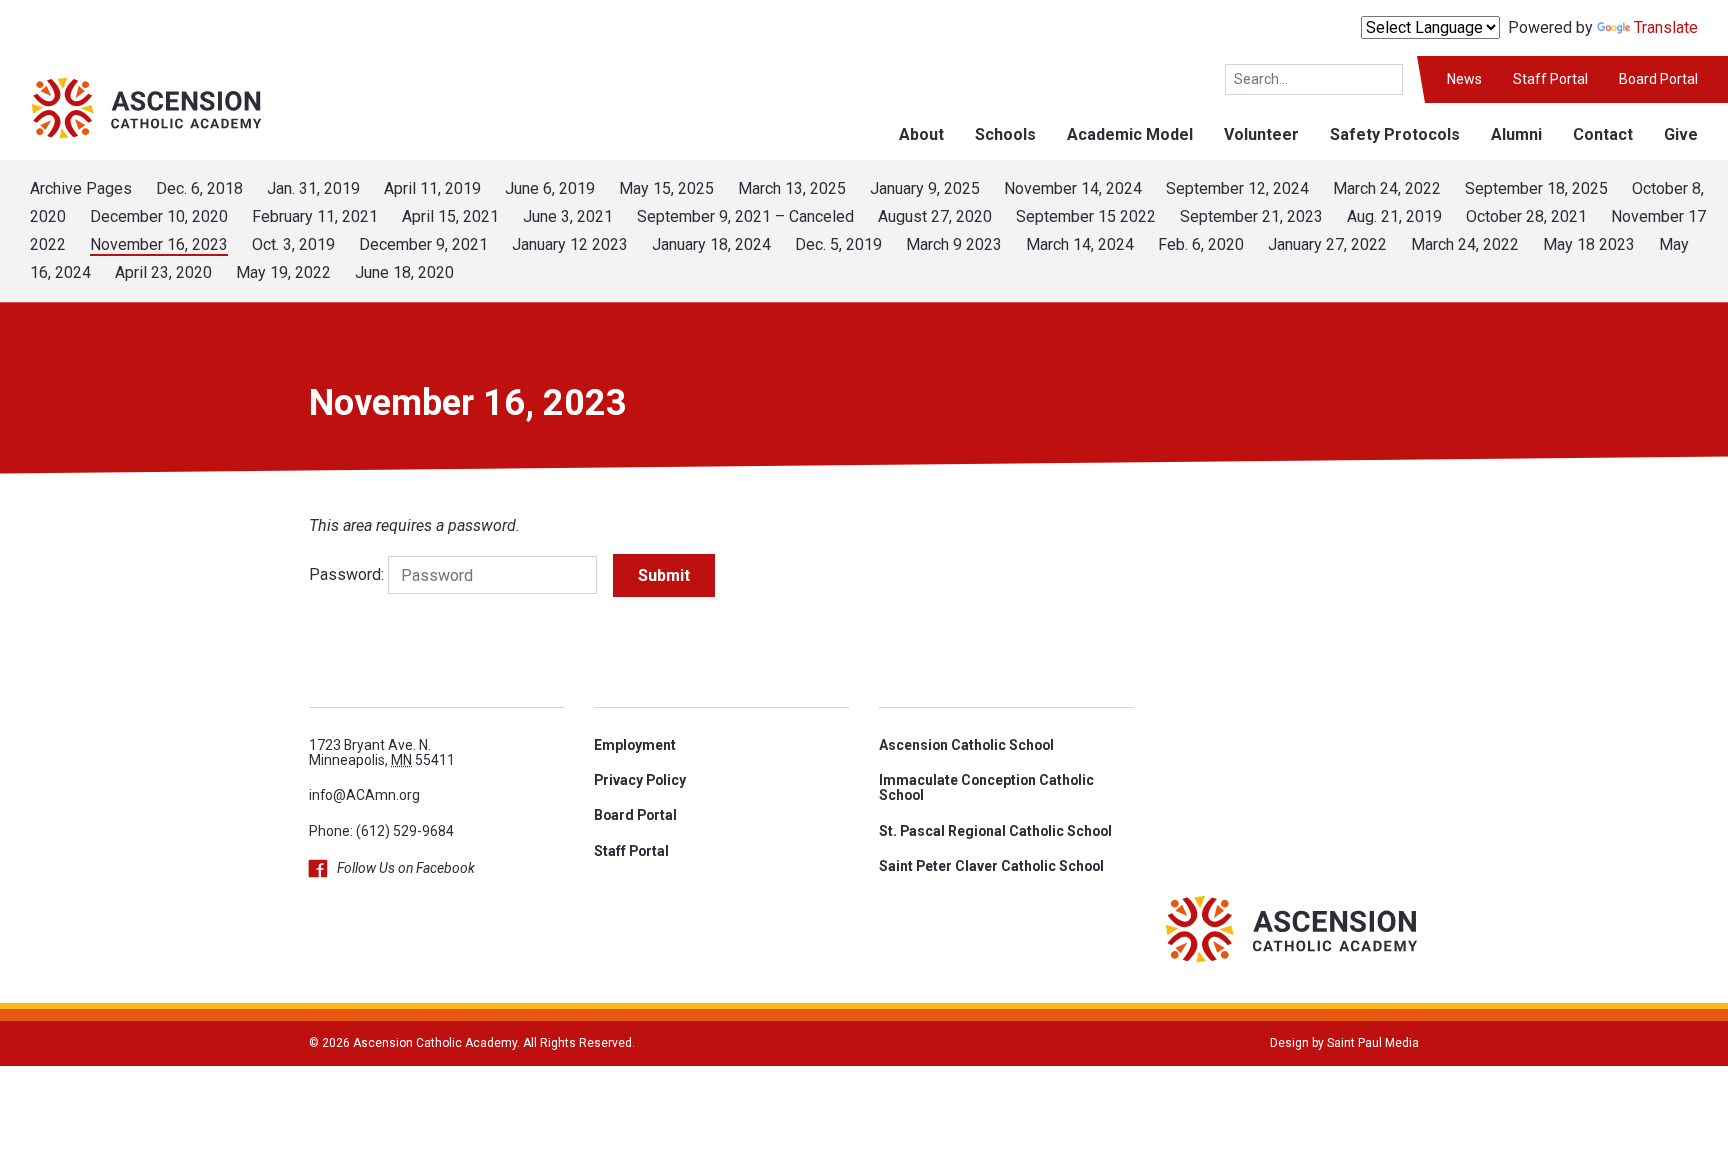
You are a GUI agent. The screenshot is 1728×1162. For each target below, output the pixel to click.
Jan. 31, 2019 (313, 188)
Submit (664, 575)
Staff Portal (1550, 79)
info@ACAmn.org (364, 795)
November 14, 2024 (1073, 188)
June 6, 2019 (550, 188)
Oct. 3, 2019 (293, 244)
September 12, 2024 (1237, 188)
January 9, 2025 (925, 188)
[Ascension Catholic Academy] (131, 106)
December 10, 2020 (159, 216)
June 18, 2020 (404, 272)
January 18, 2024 (711, 244)
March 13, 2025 (792, 188)
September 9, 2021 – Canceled (745, 216)
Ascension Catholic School (966, 745)
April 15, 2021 (450, 216)
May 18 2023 (1589, 244)
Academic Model (1130, 134)
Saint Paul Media (1373, 1043)
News (1464, 79)
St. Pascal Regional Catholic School (995, 831)
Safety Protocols (1395, 134)
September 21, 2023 (1251, 216)
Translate (1666, 27)
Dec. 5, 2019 (838, 244)
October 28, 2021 (1526, 216)
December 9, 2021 (423, 244)
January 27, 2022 (1327, 244)
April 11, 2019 (432, 188)
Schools (1005, 134)
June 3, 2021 (568, 216)
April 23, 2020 (163, 272)
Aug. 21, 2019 (1394, 216)
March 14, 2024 (1080, 244)
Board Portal (1658, 79)
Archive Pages (81, 188)
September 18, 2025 (1536, 188)
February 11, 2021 (315, 216)
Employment (635, 745)
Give (1681, 134)
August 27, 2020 (935, 216)
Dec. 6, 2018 (199, 188)
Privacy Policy (640, 780)
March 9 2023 (954, 244)
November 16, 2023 (159, 244)
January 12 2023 (570, 244)
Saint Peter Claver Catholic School (991, 866)
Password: (346, 574)
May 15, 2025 (666, 188)
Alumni (1516, 134)
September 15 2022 (1086, 216)
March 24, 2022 (1387, 188)
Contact (1603, 134)
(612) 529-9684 (405, 831)
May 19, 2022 (283, 272)
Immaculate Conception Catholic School (986, 787)
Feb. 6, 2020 (1201, 244)
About (921, 134)
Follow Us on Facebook (406, 868)
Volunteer (1261, 134)
